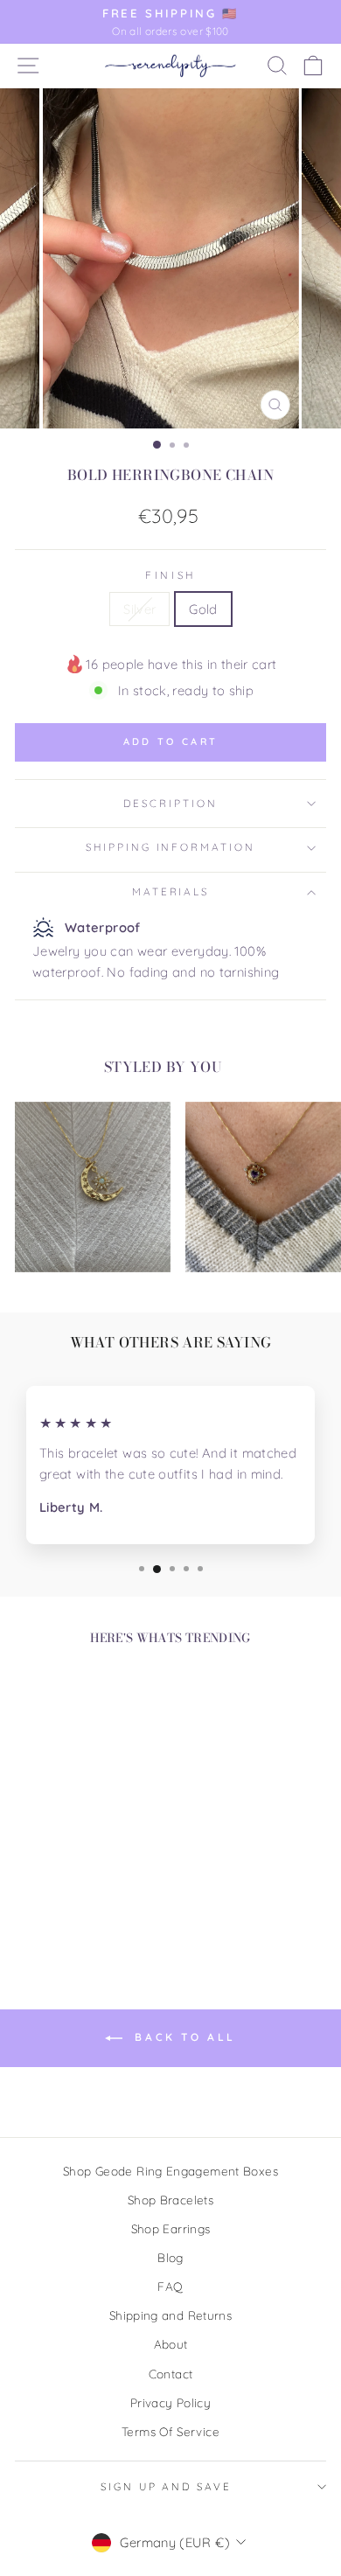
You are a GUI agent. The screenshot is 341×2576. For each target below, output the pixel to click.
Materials (171, 891)
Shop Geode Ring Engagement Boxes (170, 2171)
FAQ (170, 2286)
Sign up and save (166, 2486)
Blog (170, 2257)
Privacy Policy (170, 2402)
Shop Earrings (171, 2228)
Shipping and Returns (170, 2315)
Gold (203, 609)
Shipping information (170, 847)
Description (170, 803)
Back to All (183, 2037)
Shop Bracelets (170, 2200)
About (171, 2344)
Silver (139, 609)
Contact (171, 2374)
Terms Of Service (170, 2431)
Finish (170, 575)
